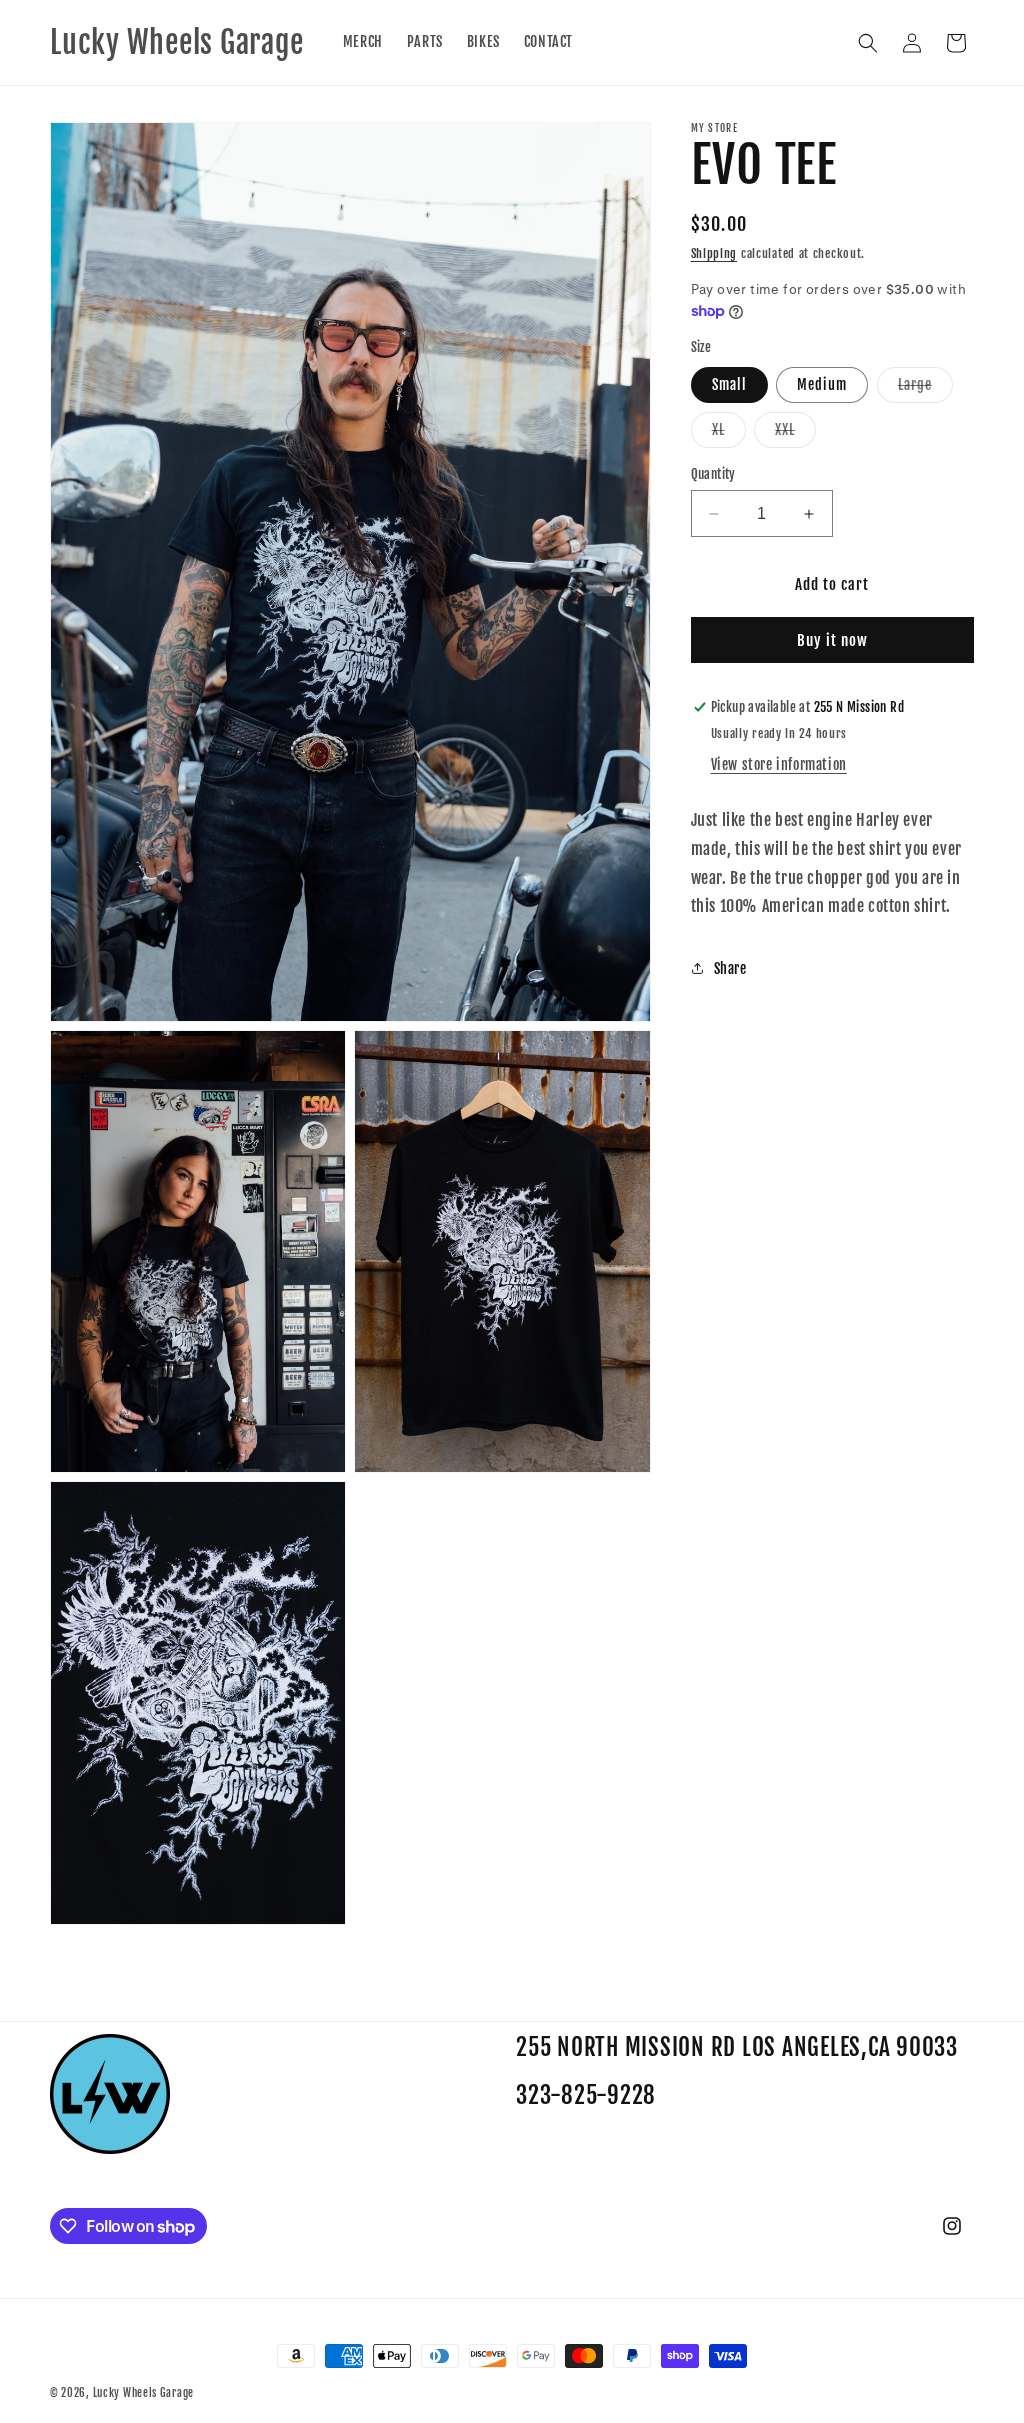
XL (729, 434)
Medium (822, 384)
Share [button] (730, 968)
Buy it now (832, 640)
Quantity (713, 474)
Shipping (714, 253)
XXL (795, 434)
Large (925, 389)
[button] (868, 43)
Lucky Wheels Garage (143, 2393)
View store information (779, 764)
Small (729, 384)
